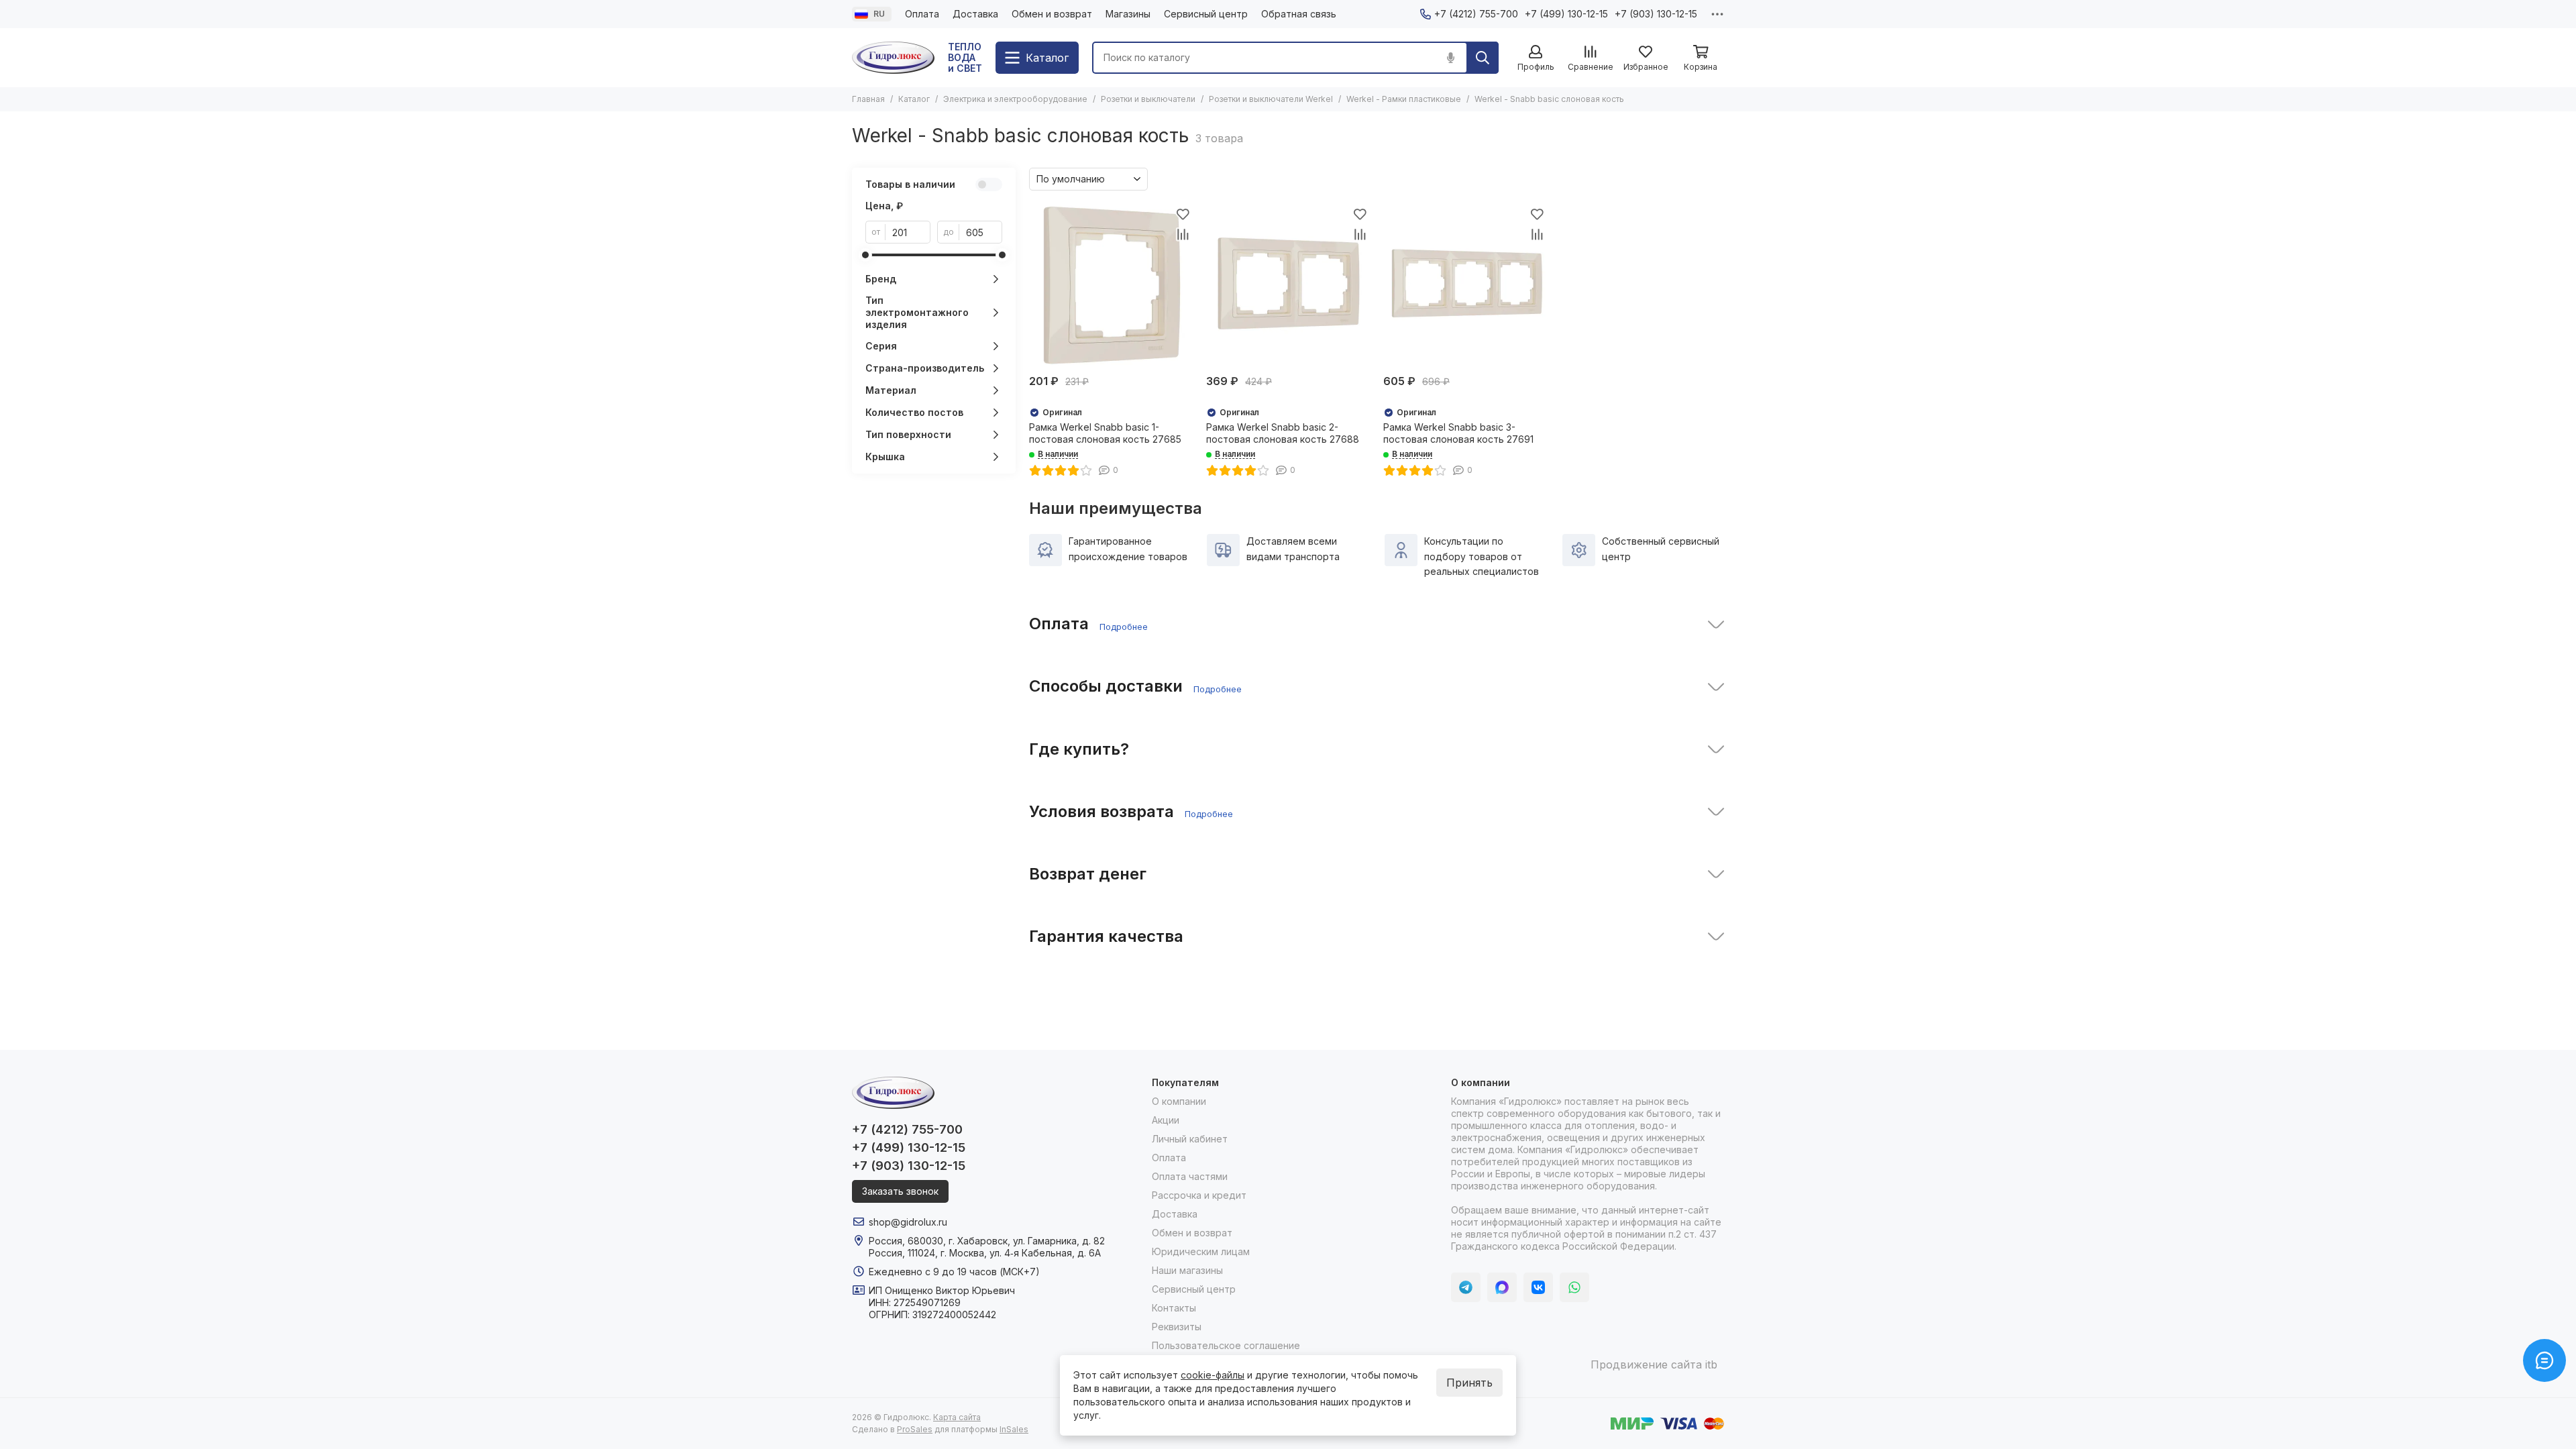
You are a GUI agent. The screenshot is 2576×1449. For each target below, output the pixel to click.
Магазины (1128, 14)
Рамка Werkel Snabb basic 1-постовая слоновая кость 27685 (1105, 433)
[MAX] (1502, 1287)
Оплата (922, 14)
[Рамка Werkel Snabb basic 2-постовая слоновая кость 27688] (1288, 286)
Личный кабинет (1190, 1139)
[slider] (865, 255)
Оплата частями (1190, 1176)
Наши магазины (1187, 1270)
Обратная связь (1299, 14)
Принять (1469, 1383)
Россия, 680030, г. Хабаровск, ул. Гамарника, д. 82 (987, 1241)
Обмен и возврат (1052, 14)
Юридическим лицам (1201, 1251)
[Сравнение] (1183, 234)
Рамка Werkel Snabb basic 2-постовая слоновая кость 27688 (1283, 433)
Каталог (914, 99)
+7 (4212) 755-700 (1476, 14)
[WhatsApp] (1574, 1287)
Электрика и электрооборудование (1015, 99)
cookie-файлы (1213, 1375)
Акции (1166, 1120)
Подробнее (1124, 627)
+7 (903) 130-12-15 (1656, 14)
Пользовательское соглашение (1226, 1345)
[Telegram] (1466, 1287)
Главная (868, 99)
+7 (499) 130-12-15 (1566, 14)
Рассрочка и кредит (1199, 1195)
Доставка (975, 14)
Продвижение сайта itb (1654, 1364)
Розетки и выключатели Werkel (1271, 99)
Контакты (1174, 1308)
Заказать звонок (900, 1191)
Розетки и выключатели (1148, 99)
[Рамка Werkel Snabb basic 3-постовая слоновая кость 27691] (1465, 286)
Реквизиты (1177, 1327)
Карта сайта (957, 1417)
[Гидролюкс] (893, 58)
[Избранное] (1183, 214)
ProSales (915, 1429)
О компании (1179, 1101)
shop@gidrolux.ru (908, 1222)
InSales (1014, 1429)
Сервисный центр (1206, 14)
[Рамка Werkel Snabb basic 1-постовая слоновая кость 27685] (1111, 286)
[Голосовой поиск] (1450, 58)
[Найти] (1483, 58)
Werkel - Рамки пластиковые (1404, 99)
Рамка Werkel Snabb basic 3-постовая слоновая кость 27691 (1458, 433)
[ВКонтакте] (1538, 1287)
